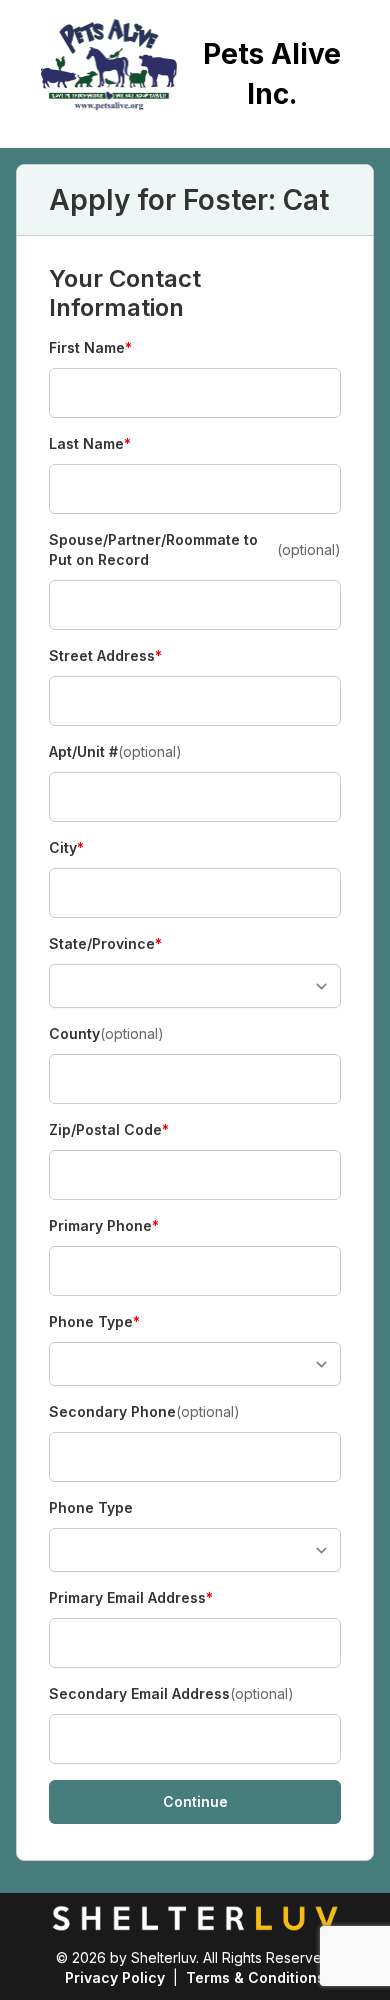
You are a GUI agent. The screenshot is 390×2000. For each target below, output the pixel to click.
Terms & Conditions (255, 1977)
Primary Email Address (131, 1598)
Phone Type (94, 1322)
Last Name (90, 444)
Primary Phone (104, 1226)
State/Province (105, 944)
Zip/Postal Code (109, 1130)
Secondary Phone (144, 1411)
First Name (90, 348)
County (106, 1033)
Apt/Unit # (115, 751)
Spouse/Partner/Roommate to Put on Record (195, 549)
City (84, 848)
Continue (195, 1801)
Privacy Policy (115, 1977)
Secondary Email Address (171, 1693)
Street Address (105, 656)
